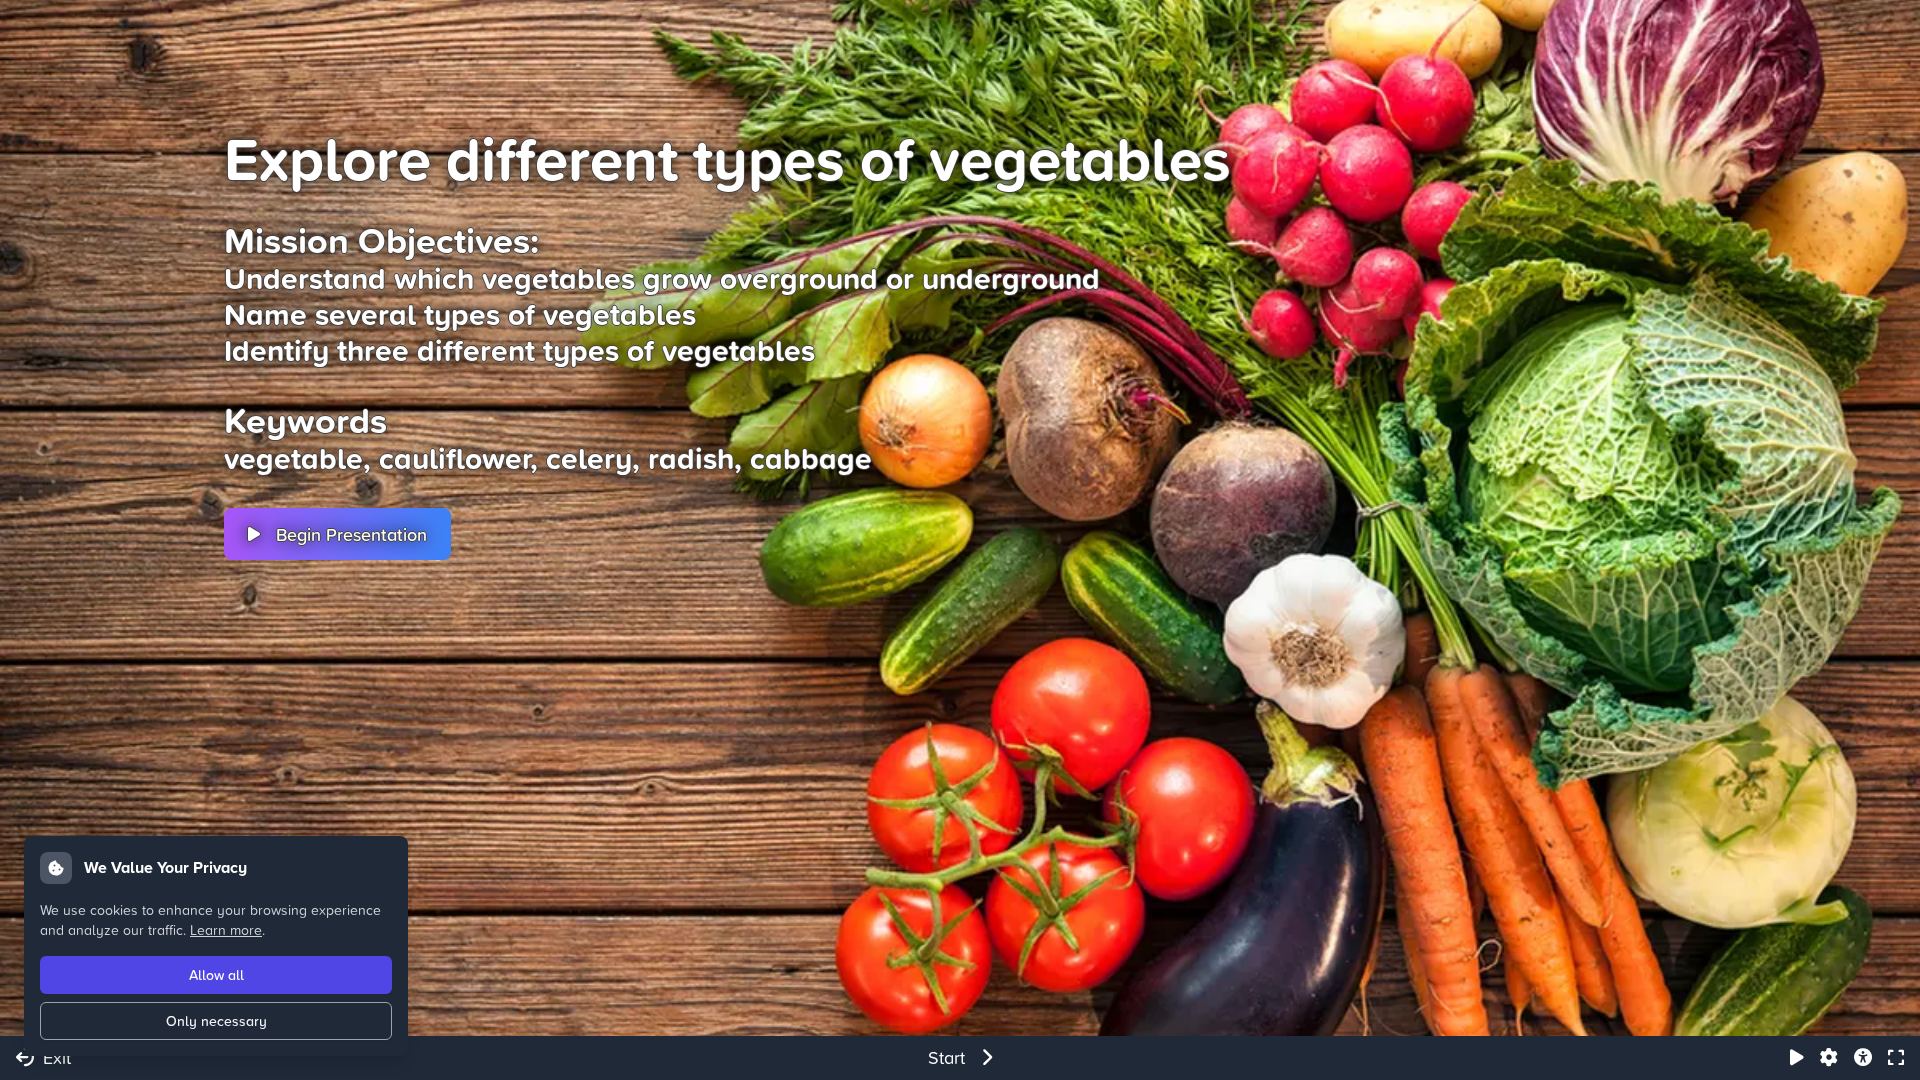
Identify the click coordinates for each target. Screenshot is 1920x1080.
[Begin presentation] (986, 1058)
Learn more (226, 929)
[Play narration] (1797, 1058)
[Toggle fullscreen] (1896, 1058)
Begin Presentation (351, 534)
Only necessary (216, 1021)
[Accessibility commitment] (1863, 1058)
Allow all (216, 975)
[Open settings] (1829, 1058)
